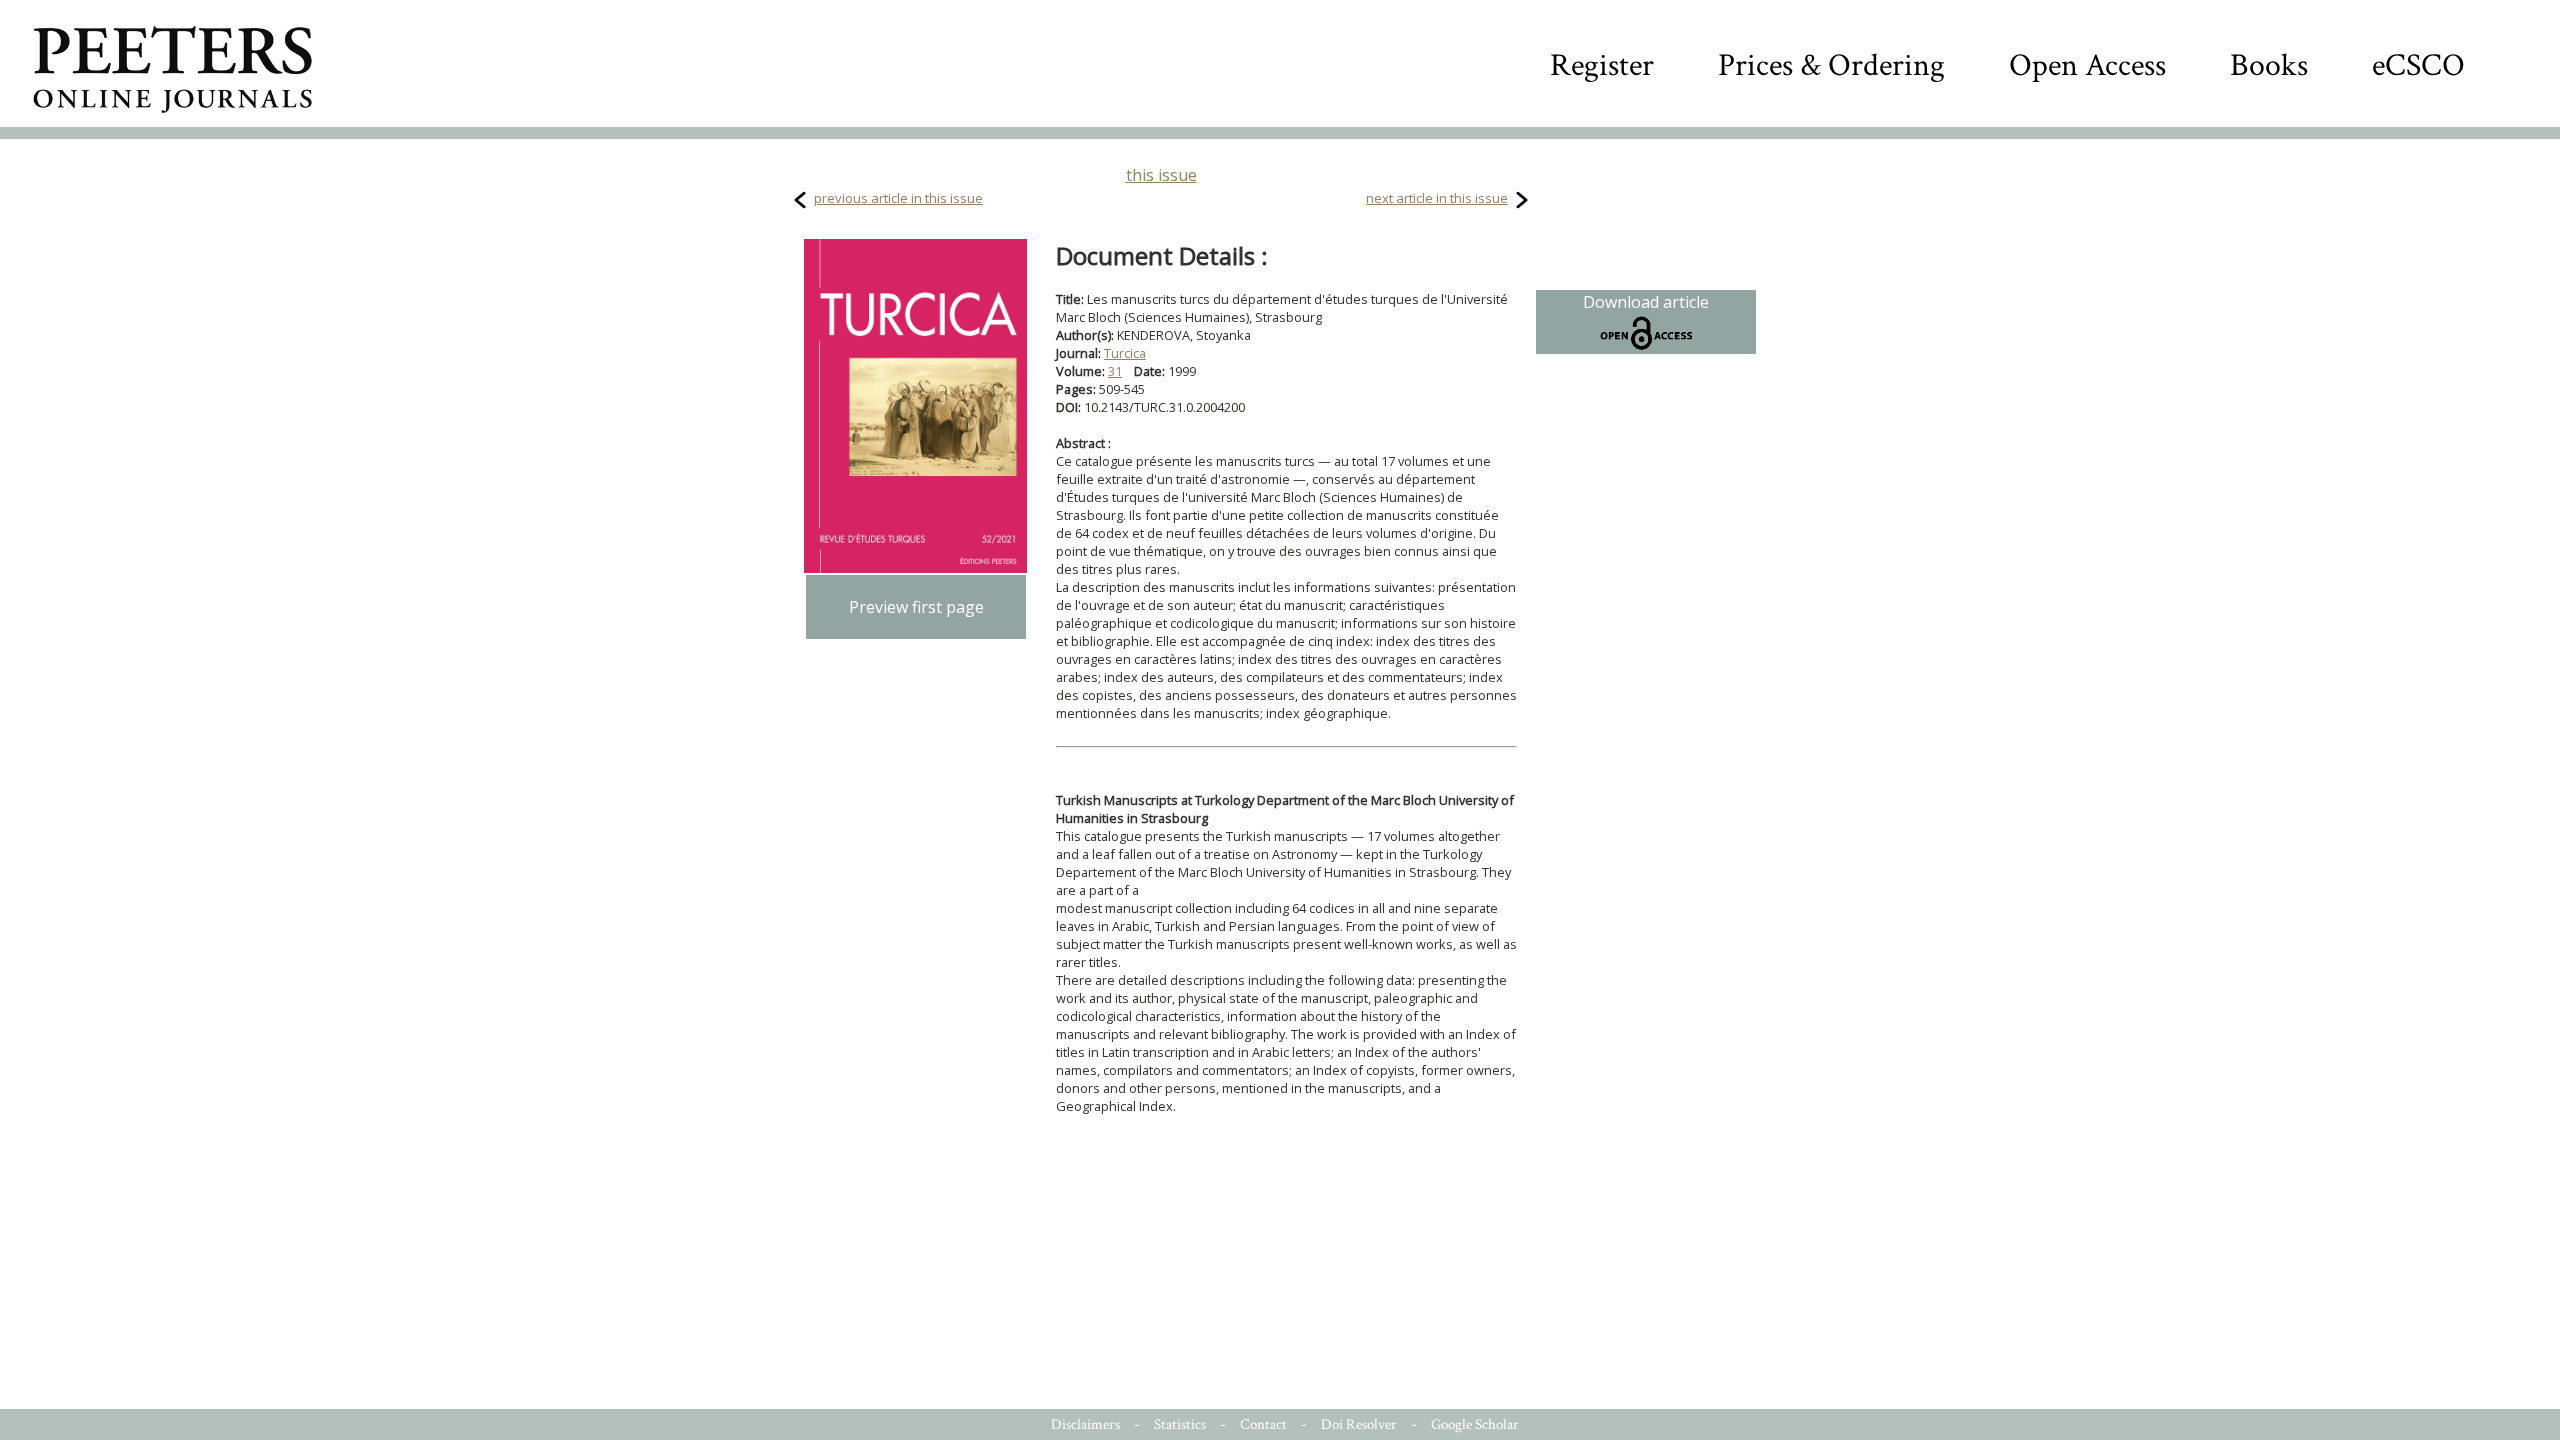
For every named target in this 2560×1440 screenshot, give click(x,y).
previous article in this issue (898, 198)
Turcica (1125, 353)
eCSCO (2418, 65)
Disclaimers (1085, 1424)
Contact (1263, 1424)
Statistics (1180, 1424)
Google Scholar (1475, 1424)
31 (1115, 371)
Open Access (2087, 65)
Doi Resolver (1359, 1424)
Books (2269, 65)
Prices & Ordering (1831, 65)
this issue (1161, 175)
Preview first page (916, 607)
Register (1602, 65)
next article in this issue (1437, 198)
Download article (1646, 302)
